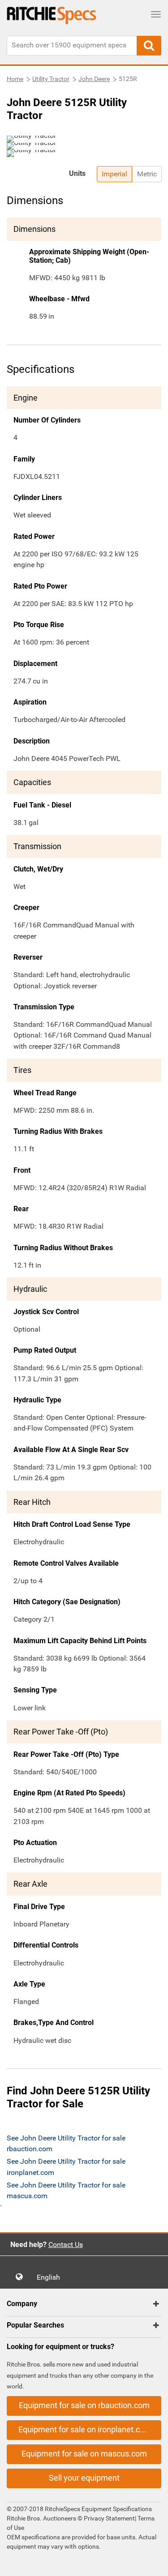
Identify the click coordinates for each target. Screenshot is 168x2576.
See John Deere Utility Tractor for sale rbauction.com (66, 2143)
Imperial (114, 174)
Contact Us (66, 2245)
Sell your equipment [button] (84, 2478)
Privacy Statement (109, 2518)
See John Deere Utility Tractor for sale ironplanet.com (66, 2167)
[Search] (149, 46)
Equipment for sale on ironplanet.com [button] (85, 2429)
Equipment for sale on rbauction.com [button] (84, 2405)
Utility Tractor (51, 79)
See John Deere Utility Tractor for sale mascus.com (66, 2190)
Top (152, 2563)
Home (15, 79)
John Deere (94, 79)
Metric (147, 174)
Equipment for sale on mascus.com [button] (84, 2454)
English (51, 2277)
